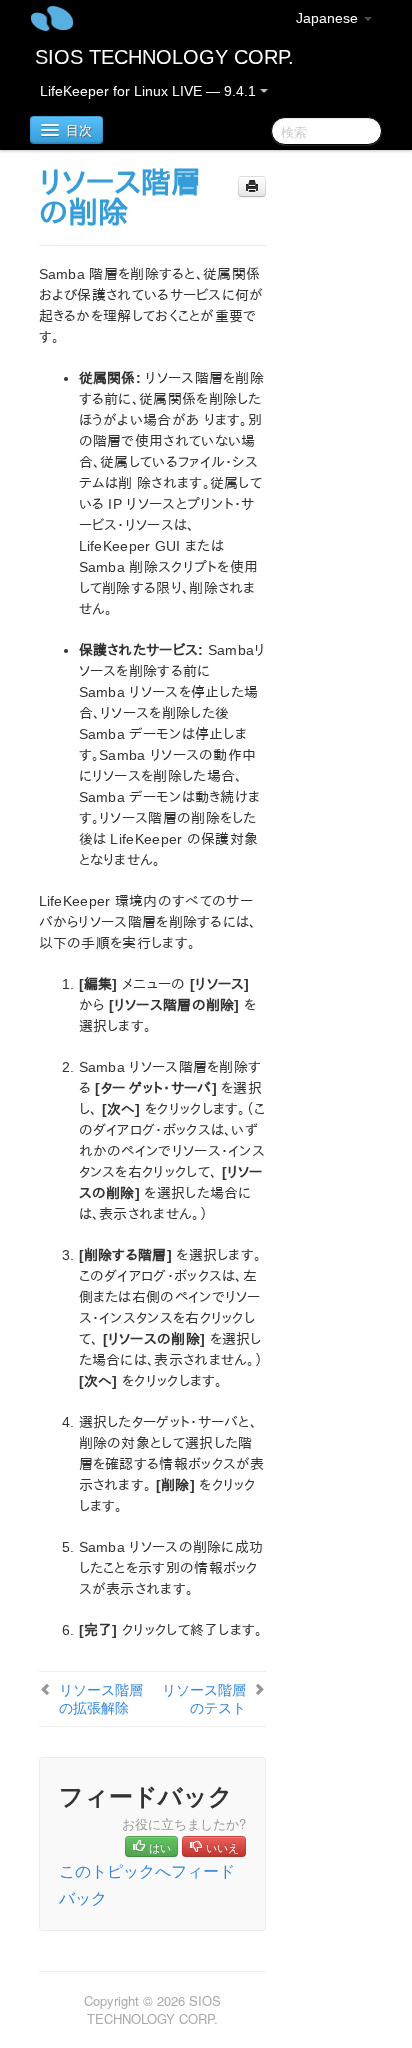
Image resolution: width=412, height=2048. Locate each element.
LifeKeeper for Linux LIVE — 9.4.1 (150, 91)
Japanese (329, 18)
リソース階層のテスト (204, 1698)
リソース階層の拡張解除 (101, 1698)
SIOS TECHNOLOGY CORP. (164, 57)
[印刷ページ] (252, 186)
